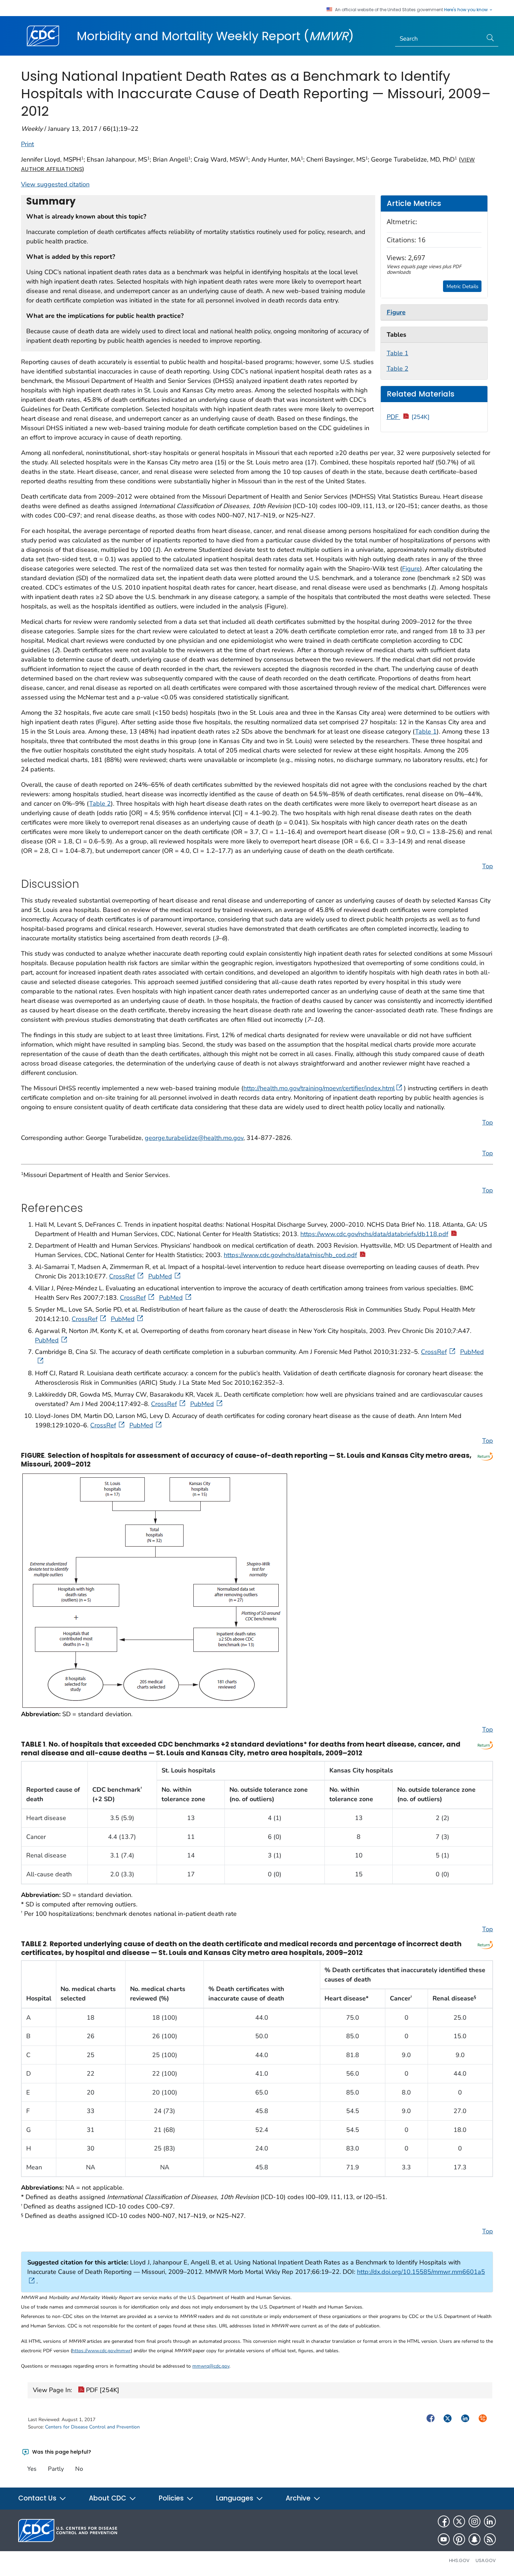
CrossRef (122, 1276)
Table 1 (398, 353)
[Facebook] (444, 2521)
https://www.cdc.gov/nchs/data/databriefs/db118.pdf (374, 1234)
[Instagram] (474, 2521)
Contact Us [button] (38, 2498)
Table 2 (398, 369)
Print (27, 144)
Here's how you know (466, 10)
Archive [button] (299, 2498)
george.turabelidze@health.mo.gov (194, 1138)
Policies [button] (172, 2498)
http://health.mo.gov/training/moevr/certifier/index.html (319, 1088)
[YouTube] (444, 2539)
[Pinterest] (459, 2539)
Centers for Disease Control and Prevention (92, 2427)
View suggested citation (55, 184)
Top (488, 866)
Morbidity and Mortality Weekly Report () (215, 36)
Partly (56, 2469)
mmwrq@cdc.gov (211, 2366)
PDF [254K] (102, 2390)
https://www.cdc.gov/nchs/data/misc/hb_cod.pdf (290, 1255)
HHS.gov (459, 2560)
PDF (408, 417)
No (79, 2469)
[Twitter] (459, 2521)
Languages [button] (235, 2498)
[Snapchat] (474, 2539)
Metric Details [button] (462, 286)
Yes (32, 2469)
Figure (411, 569)
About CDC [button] (108, 2498)
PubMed (160, 1276)
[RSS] (490, 2539)
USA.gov (486, 2560)
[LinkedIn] (490, 2521)
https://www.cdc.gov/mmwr (101, 2351)
